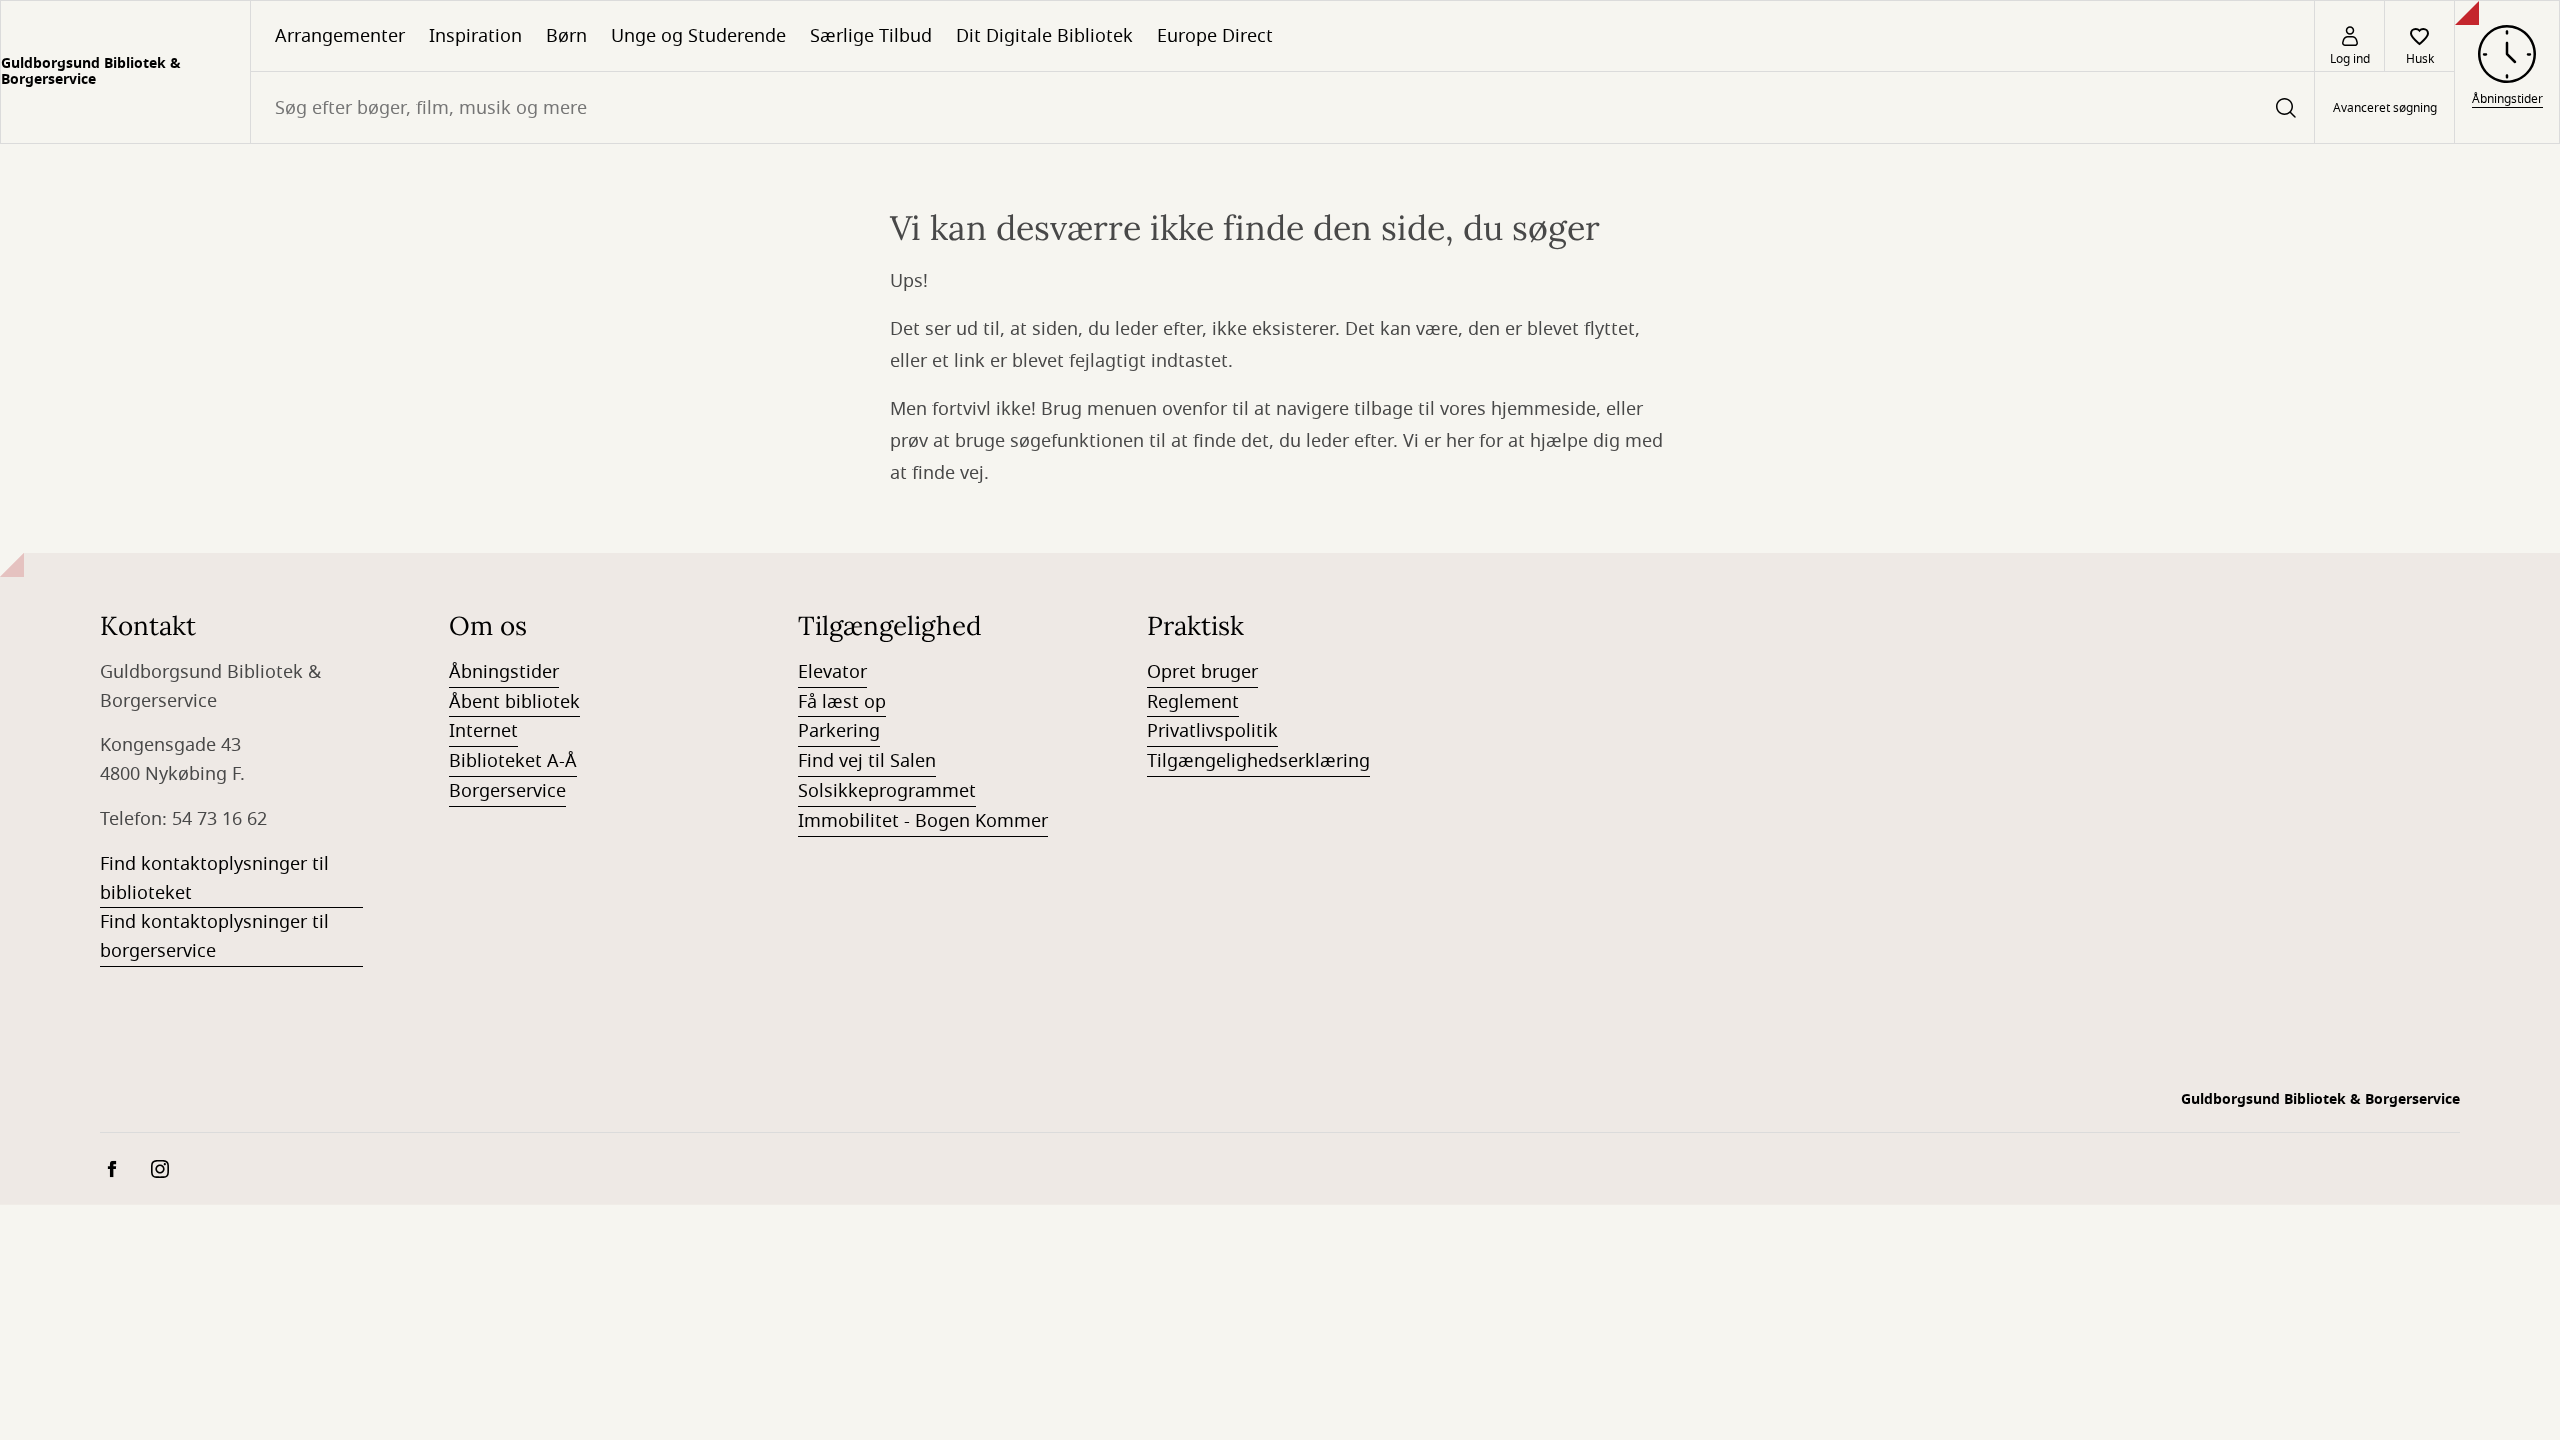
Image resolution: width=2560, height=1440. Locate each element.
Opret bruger (1202, 672)
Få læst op (842, 702)
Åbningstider (504, 672)
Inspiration (475, 36)
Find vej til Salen (867, 761)
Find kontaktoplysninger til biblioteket (214, 878)
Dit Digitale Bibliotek (1044, 36)
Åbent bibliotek (514, 702)
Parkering (839, 731)
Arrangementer (340, 36)
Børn (566, 36)
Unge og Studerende (698, 36)
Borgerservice (507, 791)
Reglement (1193, 702)
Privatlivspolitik (1212, 731)
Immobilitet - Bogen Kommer (923, 821)
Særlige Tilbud (871, 36)
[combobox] (1282, 107)
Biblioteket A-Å (513, 761)
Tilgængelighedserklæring (1258, 761)
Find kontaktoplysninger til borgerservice (214, 936)
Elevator (832, 672)
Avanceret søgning (2385, 108)
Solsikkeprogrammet (887, 791)
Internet (483, 731)
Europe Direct (1215, 36)
